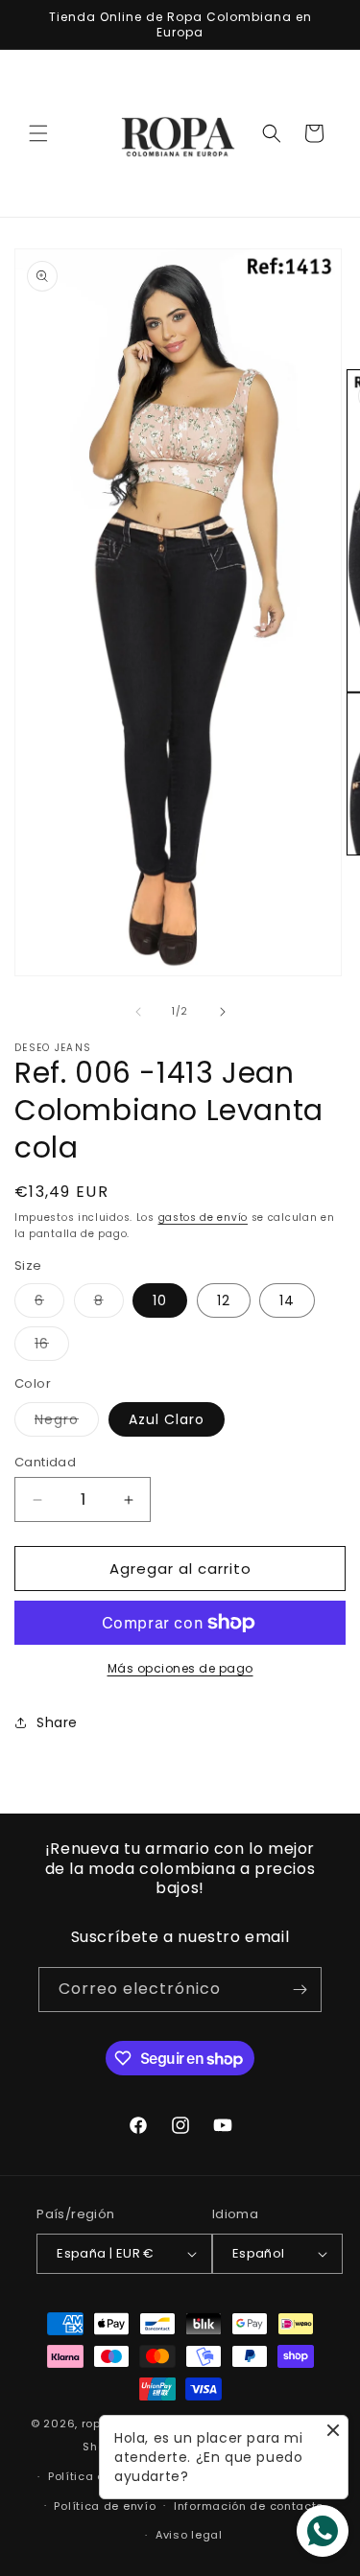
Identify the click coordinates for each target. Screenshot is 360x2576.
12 (224, 1300)
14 (287, 1300)
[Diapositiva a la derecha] (223, 1012)
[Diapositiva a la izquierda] (138, 1012)
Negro (67, 1423)
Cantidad (45, 1462)
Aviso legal (189, 2535)
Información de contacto (249, 2506)
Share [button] (57, 1722)
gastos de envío (204, 1218)
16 (52, 1347)
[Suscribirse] (300, 1990)
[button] (38, 133)
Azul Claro (167, 1419)
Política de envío (105, 2506)
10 (160, 1300)
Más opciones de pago (180, 1668)
